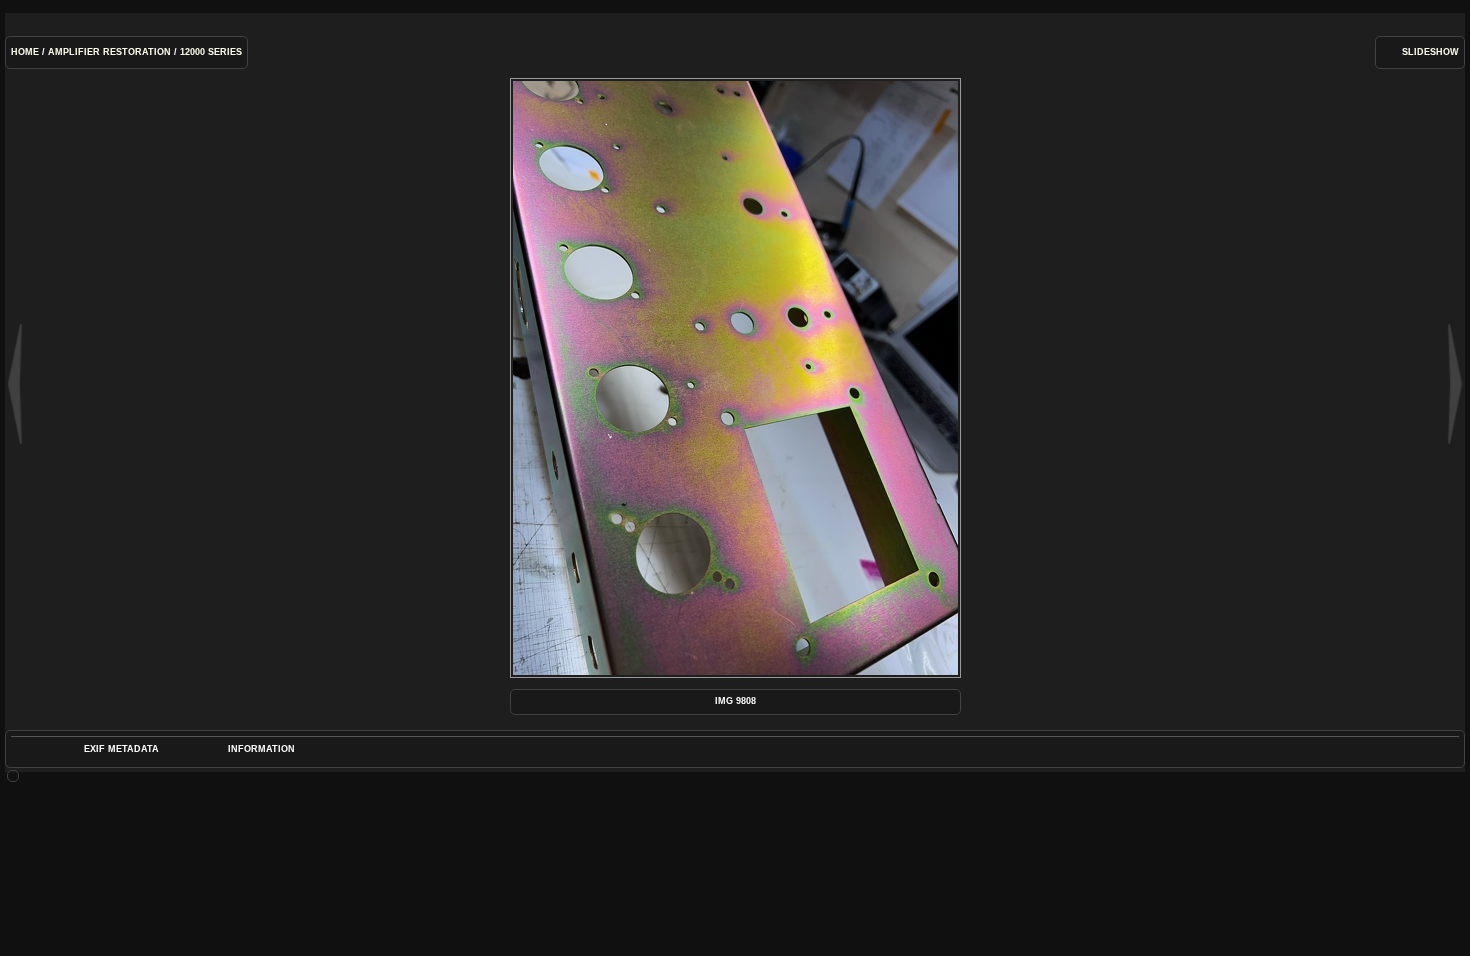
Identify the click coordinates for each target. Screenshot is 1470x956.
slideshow (1430, 52)
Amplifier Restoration (109, 52)
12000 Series (211, 52)
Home (25, 52)
